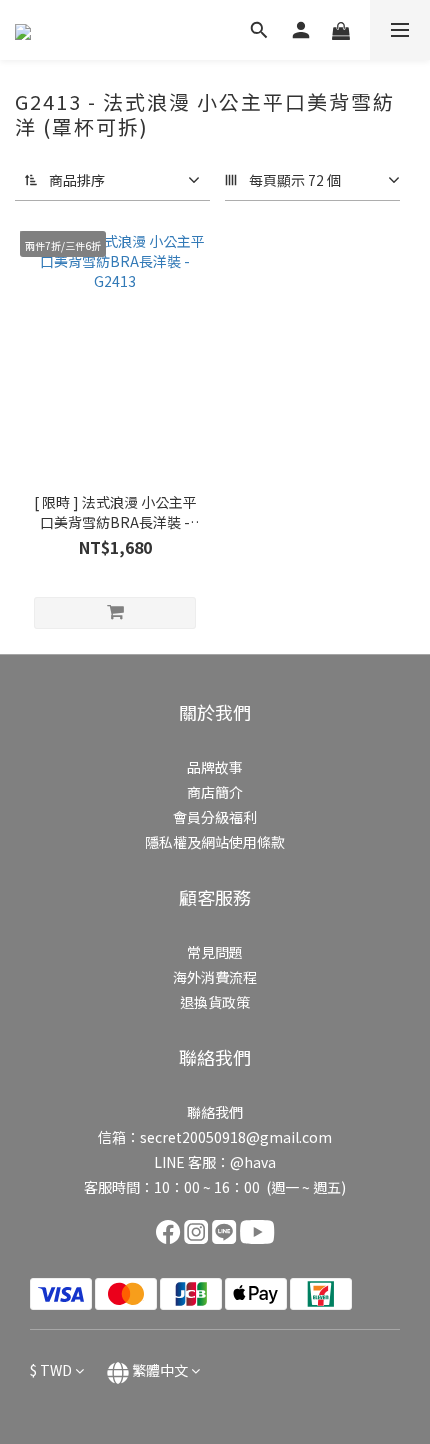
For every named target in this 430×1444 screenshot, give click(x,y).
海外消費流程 (215, 977)
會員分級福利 (215, 817)
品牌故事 (215, 767)
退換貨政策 (215, 1002)
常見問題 (215, 952)
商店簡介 (215, 792)
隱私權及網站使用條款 (215, 842)
